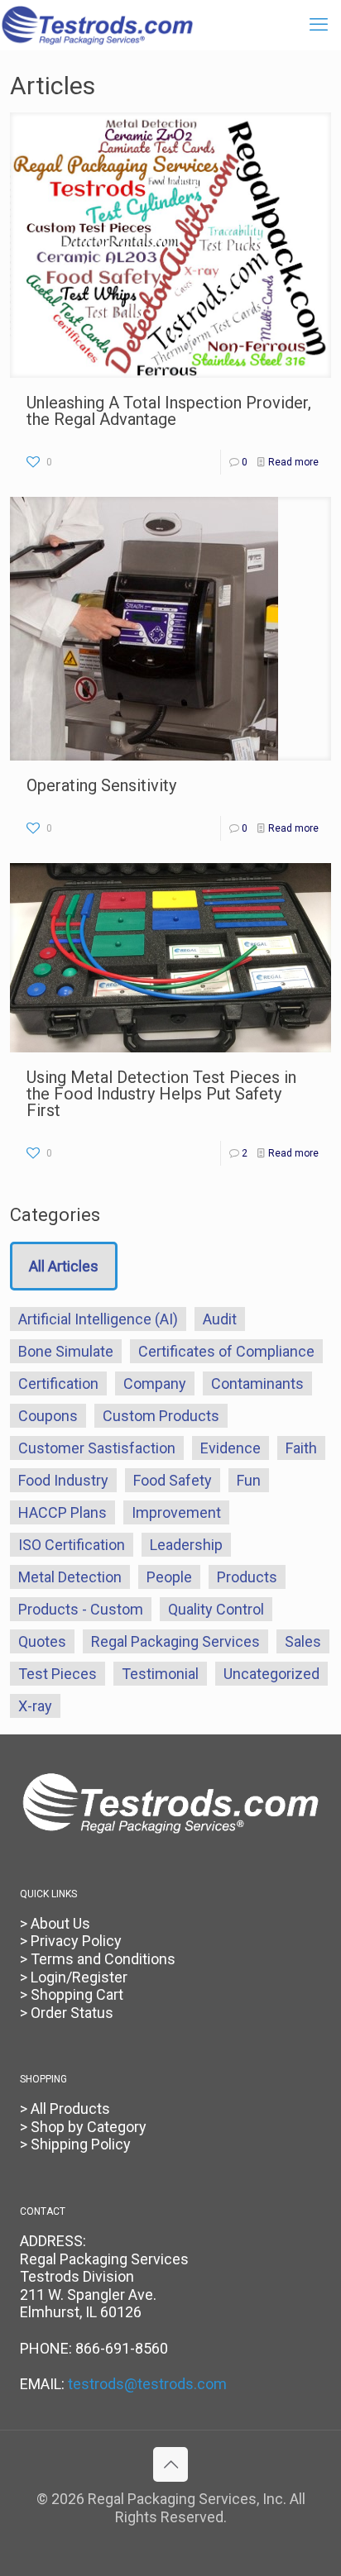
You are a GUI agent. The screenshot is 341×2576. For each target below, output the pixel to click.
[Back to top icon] (170, 2464)
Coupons (48, 1416)
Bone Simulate (66, 1351)
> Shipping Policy (75, 2144)
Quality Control (216, 1609)
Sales (303, 1641)
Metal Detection (70, 1577)
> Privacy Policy (71, 1941)
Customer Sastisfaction (97, 1448)
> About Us (55, 1923)
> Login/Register (74, 1977)
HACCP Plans (62, 1512)
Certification (58, 1383)
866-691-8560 (122, 2348)
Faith (301, 1448)
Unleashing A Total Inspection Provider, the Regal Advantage (169, 411)
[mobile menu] (319, 25)
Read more (293, 462)
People (169, 1577)
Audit (220, 1319)
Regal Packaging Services (175, 1641)
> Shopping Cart (72, 1994)
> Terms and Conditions (98, 1959)
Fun (249, 1480)
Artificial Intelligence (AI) (98, 1319)
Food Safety (173, 1480)
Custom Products (161, 1416)
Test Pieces (58, 1674)
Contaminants (257, 1383)
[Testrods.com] (97, 25)
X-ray (35, 1706)
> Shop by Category (83, 2127)
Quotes (42, 1641)
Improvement (176, 1512)
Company (155, 1383)
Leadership (186, 1545)
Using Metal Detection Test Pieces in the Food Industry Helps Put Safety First (161, 1094)
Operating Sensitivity (101, 785)
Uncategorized (271, 1674)
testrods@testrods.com (147, 2384)
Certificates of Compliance (226, 1351)
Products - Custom (81, 1609)
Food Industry (63, 1480)
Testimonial (160, 1674)
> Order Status (67, 2013)
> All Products (65, 2109)
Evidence (231, 1448)
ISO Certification (72, 1545)
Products (247, 1577)
